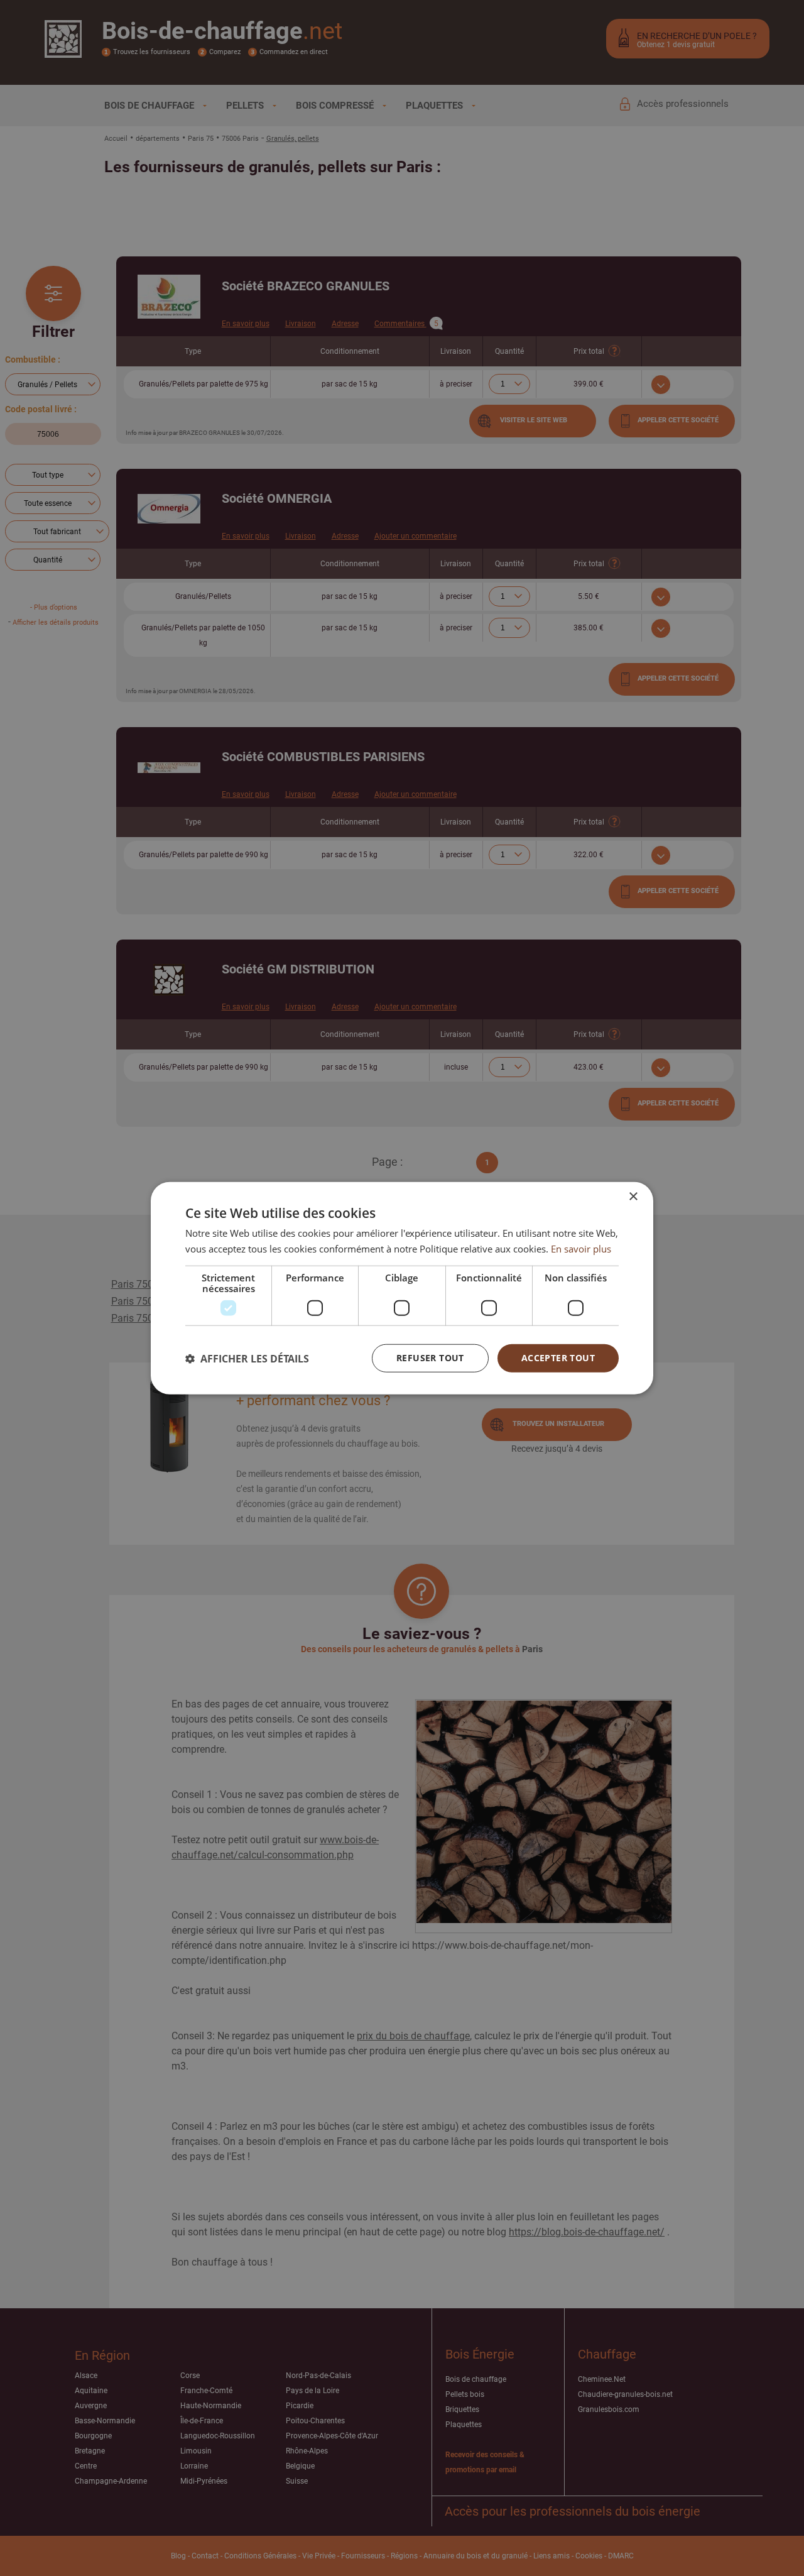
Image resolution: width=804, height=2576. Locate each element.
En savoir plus (581, 1248)
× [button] (633, 1196)
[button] (247, 1358)
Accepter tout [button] (558, 1358)
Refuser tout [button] (430, 1358)
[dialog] (402, 1288)
